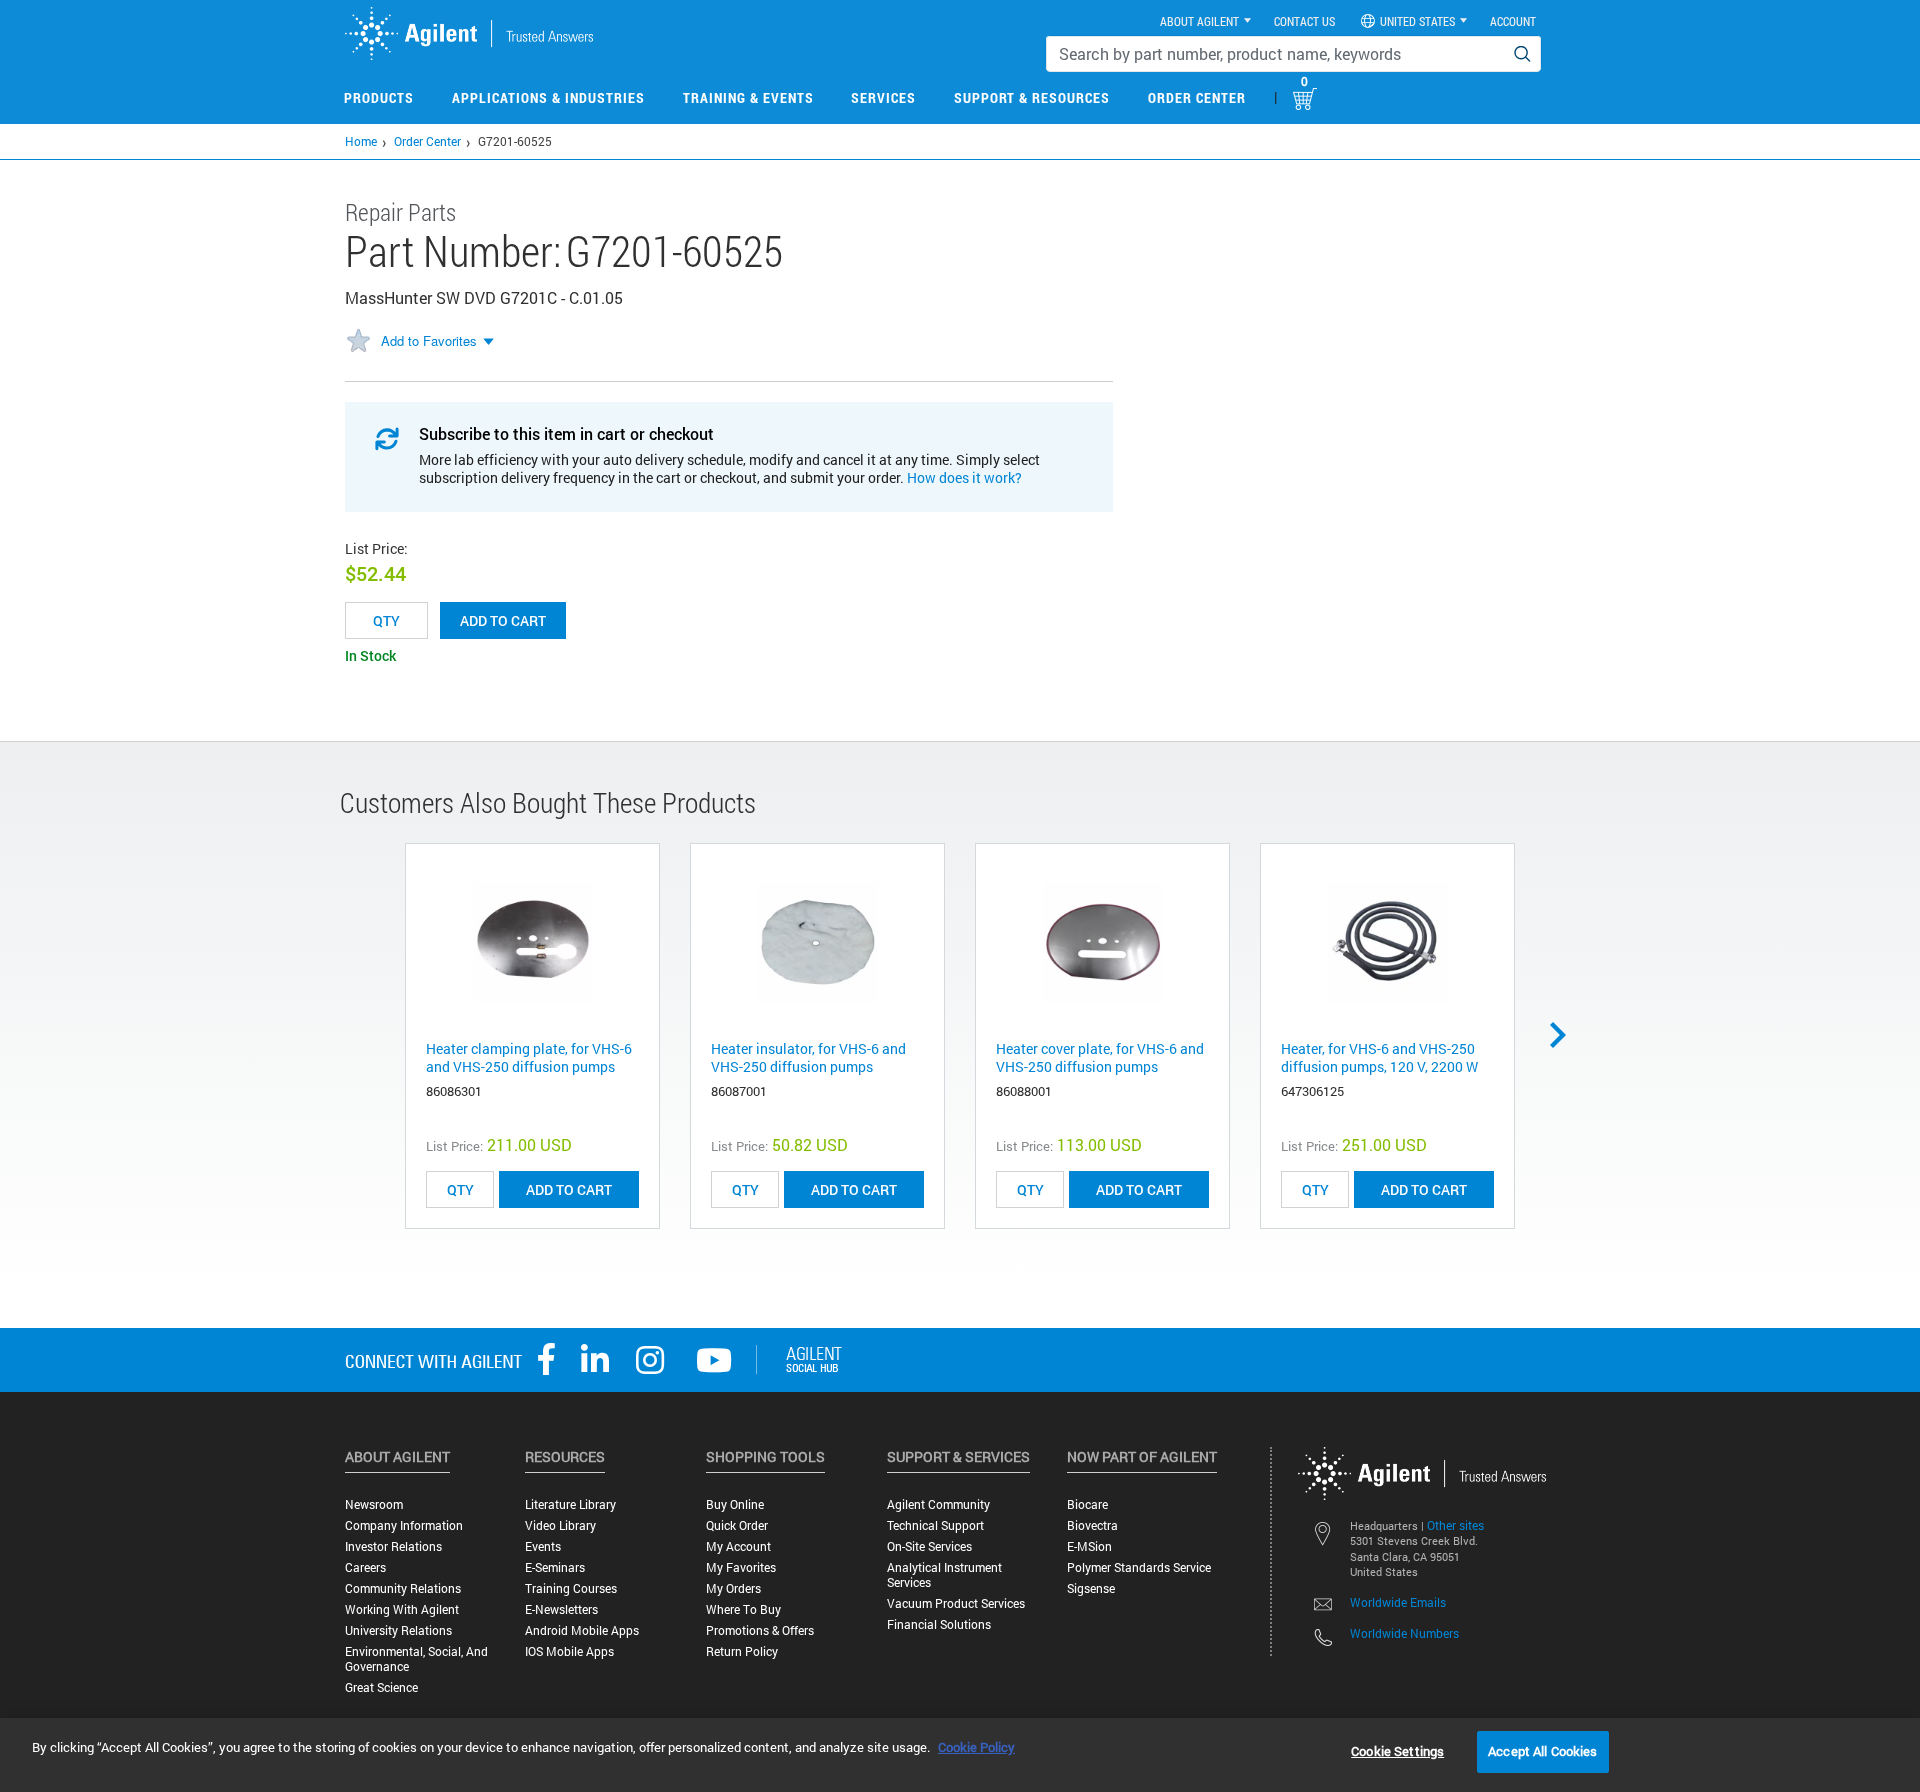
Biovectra (1092, 1525)
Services (883, 97)
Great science (381, 1687)
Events (543, 1546)
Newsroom (374, 1504)
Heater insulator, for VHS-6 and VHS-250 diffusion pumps (808, 1057)
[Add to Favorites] (358, 342)
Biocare (1087, 1504)
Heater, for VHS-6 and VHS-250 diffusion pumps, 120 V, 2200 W (1379, 1057)
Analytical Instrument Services (944, 1575)
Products (379, 97)
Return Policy (742, 1651)
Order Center (1197, 97)
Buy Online (735, 1504)
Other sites (1455, 1525)
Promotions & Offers (760, 1630)
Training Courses (571, 1588)
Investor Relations (393, 1546)
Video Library (560, 1525)
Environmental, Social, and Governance (416, 1659)
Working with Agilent (402, 1609)
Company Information (404, 1525)
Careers (365, 1567)
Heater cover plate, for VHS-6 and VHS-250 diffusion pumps (1100, 1057)
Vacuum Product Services (956, 1603)
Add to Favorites (429, 340)
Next (1565, 1035)
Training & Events (748, 97)
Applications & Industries (548, 97)
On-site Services (929, 1546)
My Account (738, 1546)
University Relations (398, 1630)
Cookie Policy (976, 1747)
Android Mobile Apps (582, 1630)
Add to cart (503, 620)
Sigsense (1091, 1588)
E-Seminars (555, 1567)
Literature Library (570, 1504)
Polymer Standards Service (1139, 1567)
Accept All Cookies (1542, 1751)
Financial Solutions (939, 1624)
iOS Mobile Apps (569, 1651)
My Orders (733, 1588)
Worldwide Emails (1398, 1602)
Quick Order (737, 1525)
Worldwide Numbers (1404, 1633)
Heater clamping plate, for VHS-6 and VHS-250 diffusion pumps (529, 1057)
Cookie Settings (1397, 1751)
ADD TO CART (569, 1189)
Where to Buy (743, 1609)
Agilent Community (938, 1504)
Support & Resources (1032, 97)
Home (361, 141)
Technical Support (935, 1525)
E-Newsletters (561, 1609)
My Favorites (741, 1567)
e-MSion (1089, 1546)
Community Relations (403, 1588)
